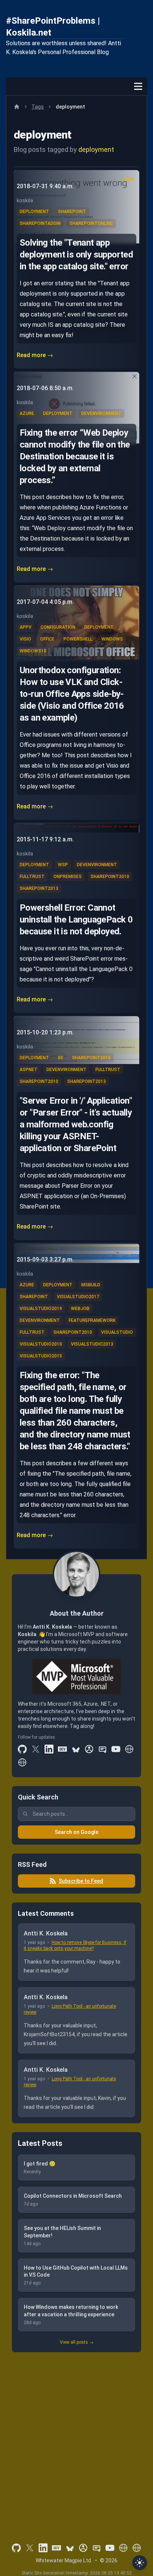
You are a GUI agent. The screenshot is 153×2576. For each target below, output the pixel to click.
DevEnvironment (101, 413)
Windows (112, 639)
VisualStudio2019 (41, 1309)
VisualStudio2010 (41, 1344)
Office (47, 639)
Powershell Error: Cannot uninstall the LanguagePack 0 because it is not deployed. (76, 920)
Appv (26, 627)
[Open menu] (138, 86)
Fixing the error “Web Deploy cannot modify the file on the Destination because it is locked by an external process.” (75, 456)
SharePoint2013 (39, 888)
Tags (38, 107)
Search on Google (76, 1832)
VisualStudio (117, 1332)
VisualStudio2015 (41, 1356)
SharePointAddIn (40, 223)
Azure (27, 413)
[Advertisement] (76, 2437)
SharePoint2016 (91, 1058)
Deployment (34, 212)
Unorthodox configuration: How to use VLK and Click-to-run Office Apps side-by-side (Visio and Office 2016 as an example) (72, 694)
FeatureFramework (92, 1320)
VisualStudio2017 (78, 1297)
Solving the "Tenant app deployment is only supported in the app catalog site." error (76, 255)
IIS (61, 1058)
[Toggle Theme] (140, 2563)
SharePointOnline (91, 223)
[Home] (17, 107)
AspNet (29, 1070)
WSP (63, 865)
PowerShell (78, 639)
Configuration (58, 627)
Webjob (80, 1309)
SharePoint (72, 212)
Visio (25, 639)
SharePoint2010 (110, 877)
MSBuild (91, 1285)
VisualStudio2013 (92, 1344)
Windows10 (33, 651)
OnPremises (68, 877)
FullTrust (32, 877)
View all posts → (77, 2342)
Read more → (35, 355)
